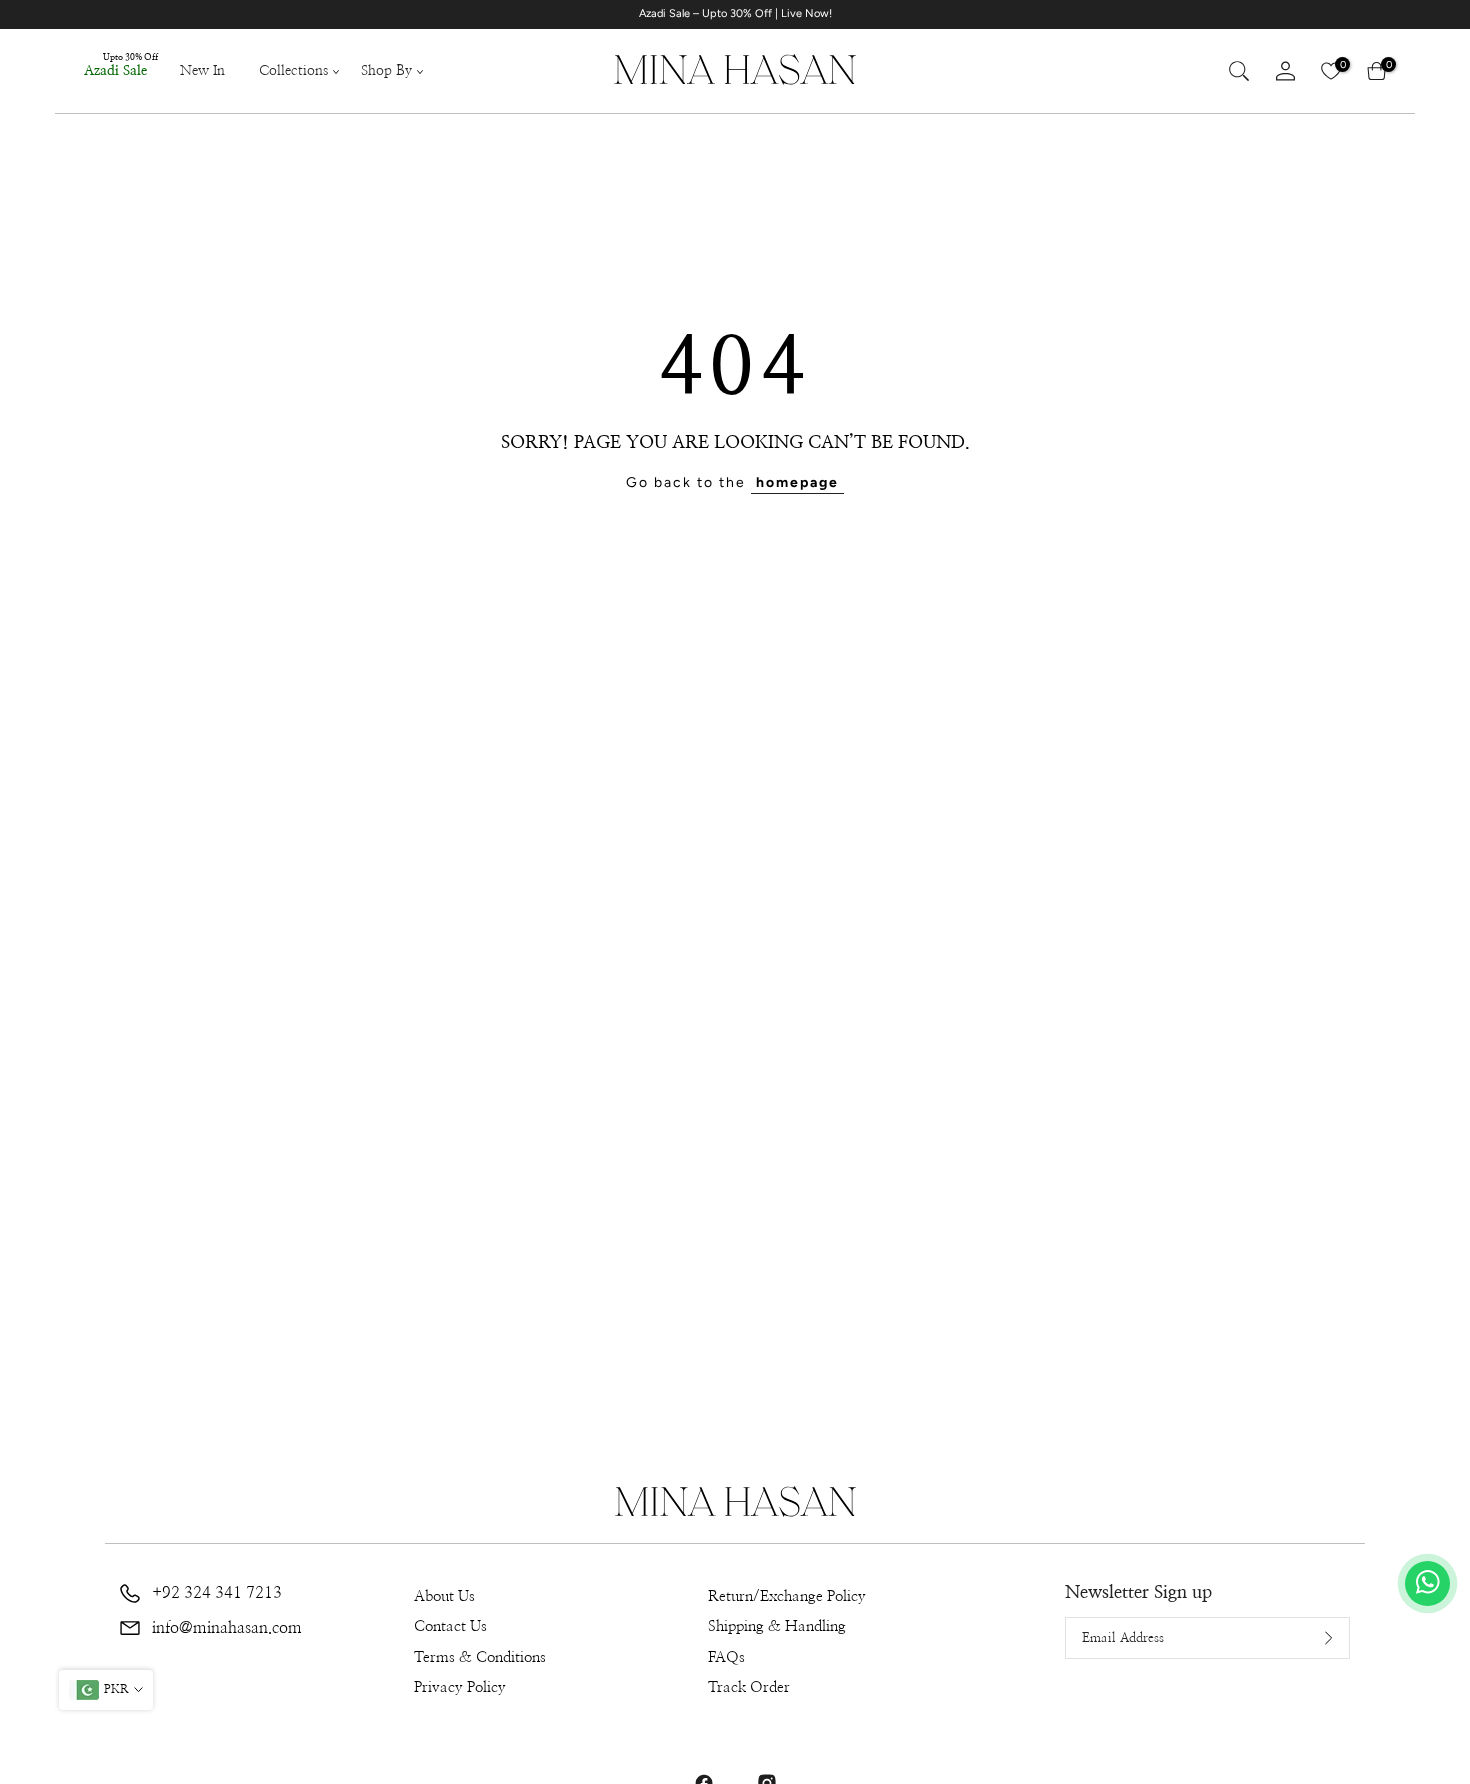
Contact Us (450, 1626)
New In (202, 71)
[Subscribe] (1313, 1638)
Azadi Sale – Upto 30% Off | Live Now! (735, 13)
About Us (444, 1596)
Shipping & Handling (777, 1626)
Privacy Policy (460, 1687)
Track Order (749, 1687)
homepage (797, 482)
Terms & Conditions (480, 1657)
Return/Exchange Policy (787, 1596)
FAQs (726, 1657)
